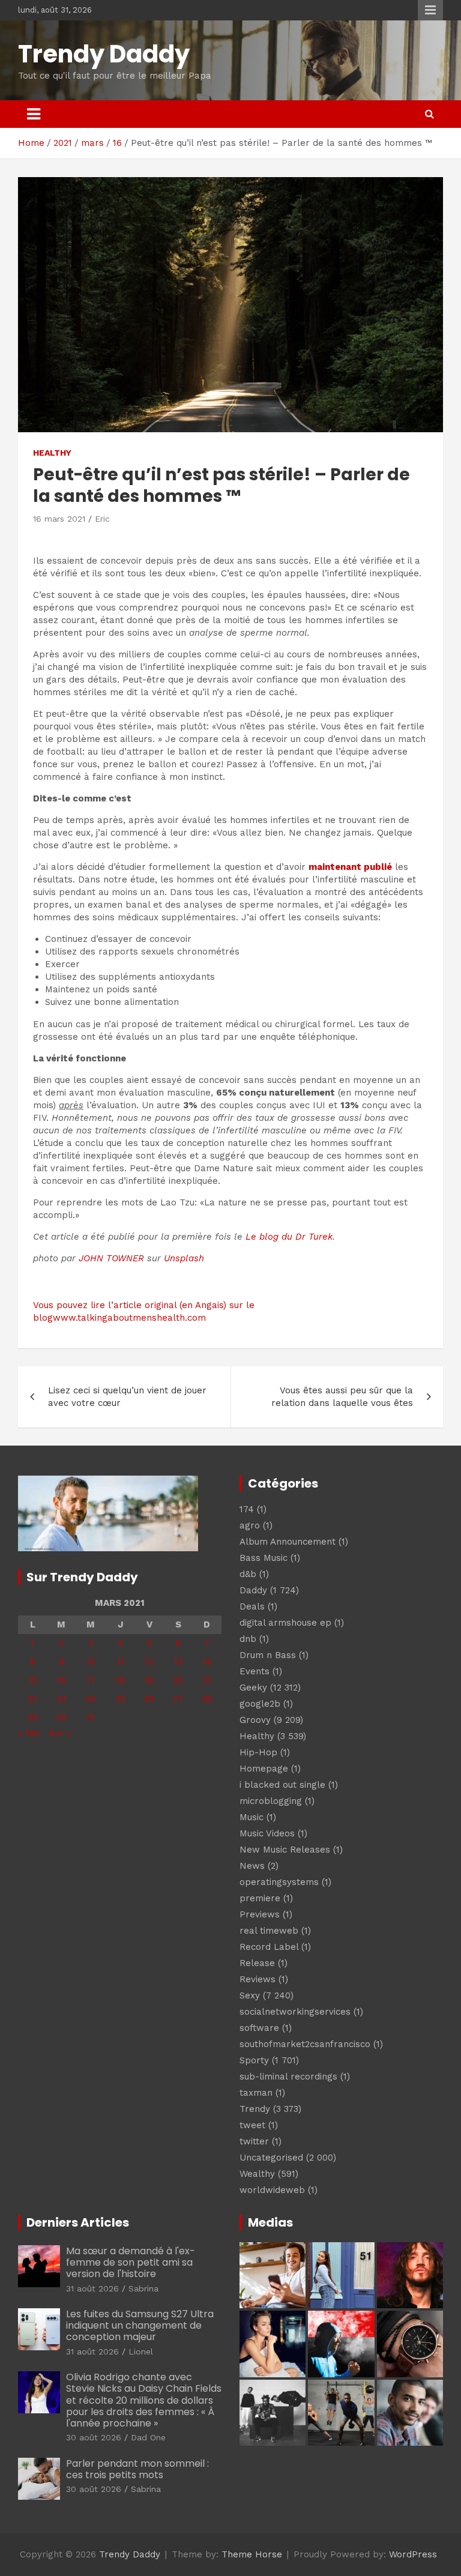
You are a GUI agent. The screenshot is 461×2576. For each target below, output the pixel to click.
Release (257, 1963)
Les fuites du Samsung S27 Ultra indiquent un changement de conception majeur (140, 2325)
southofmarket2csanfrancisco (305, 2044)
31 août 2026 (92, 2288)
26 (149, 1699)
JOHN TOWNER (111, 1258)
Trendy (255, 2109)
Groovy (255, 1720)
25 (120, 1699)
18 (120, 1680)
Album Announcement (288, 1542)
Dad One (148, 2437)
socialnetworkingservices (295, 2012)
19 (149, 1680)
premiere (260, 1898)
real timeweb (269, 1931)
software (259, 2028)
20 (178, 1680)
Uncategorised (271, 2158)
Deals (252, 1606)
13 (178, 1662)
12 (149, 1662)
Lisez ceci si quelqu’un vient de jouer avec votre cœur (127, 1397)
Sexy (250, 1995)
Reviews (258, 1979)
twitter (254, 2141)
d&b (248, 1574)
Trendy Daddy (104, 54)
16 (62, 1680)
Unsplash (184, 1258)
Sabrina (143, 2288)
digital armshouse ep (285, 1623)
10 (91, 1662)
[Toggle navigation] (34, 114)
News (252, 1866)
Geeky (253, 1688)
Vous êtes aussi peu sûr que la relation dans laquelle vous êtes (342, 1397)
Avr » (60, 1733)
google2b (260, 1704)
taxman (256, 2093)
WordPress (413, 2554)
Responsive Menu (430, 10)
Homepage (264, 1769)
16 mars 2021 (59, 519)
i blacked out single (282, 1785)
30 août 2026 (94, 2437)
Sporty (254, 2060)
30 (62, 1718)
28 (207, 1699)
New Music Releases (285, 1850)
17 (91, 1680)
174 (247, 1509)
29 (33, 1718)
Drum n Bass (268, 1655)
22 (32, 1699)
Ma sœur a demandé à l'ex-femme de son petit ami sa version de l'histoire (131, 2262)
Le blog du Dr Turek (289, 1237)
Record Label (269, 1947)
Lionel (141, 2351)
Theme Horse (252, 2554)
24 (91, 1699)
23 (61, 1699)
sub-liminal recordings (288, 2077)
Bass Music (264, 1558)
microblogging (271, 1801)
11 (121, 1662)
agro (250, 1525)
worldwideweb (272, 2190)
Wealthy (257, 2174)
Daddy (253, 1590)
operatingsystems (279, 1882)
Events (255, 1671)
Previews (260, 1914)
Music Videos (267, 1833)
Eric (102, 519)
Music (252, 1817)
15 (33, 1680)
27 (178, 1699)
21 (207, 1680)
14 (207, 1662)
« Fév (29, 1733)
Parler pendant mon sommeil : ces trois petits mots (137, 2469)
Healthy (52, 453)
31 (91, 1718)
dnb (248, 1639)
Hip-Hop (258, 1752)
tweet (252, 2125)
